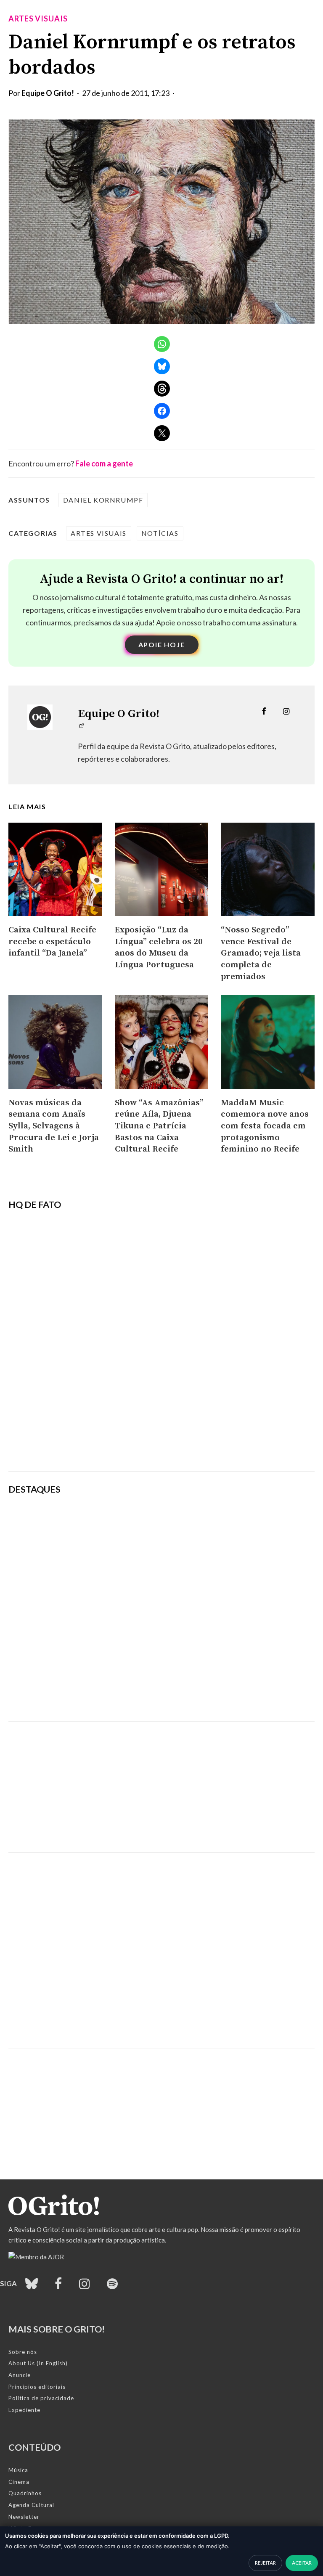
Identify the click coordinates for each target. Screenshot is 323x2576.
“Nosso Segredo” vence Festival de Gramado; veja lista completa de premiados (261, 953)
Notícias (160, 533)
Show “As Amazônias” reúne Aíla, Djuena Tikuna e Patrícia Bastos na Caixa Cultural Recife (159, 1126)
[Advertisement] (161, 1781)
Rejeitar (265, 2563)
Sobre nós (23, 2352)
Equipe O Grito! (48, 93)
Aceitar (302, 2563)
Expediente (24, 2410)
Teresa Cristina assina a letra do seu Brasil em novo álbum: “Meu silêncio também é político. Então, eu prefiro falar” (214, 1692)
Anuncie (20, 2375)
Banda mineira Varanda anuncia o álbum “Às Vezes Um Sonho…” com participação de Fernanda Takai (216, 1645)
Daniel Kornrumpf (103, 500)
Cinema (19, 2482)
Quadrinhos (25, 2493)
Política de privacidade (41, 2398)
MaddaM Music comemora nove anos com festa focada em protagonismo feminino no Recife (265, 1126)
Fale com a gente (104, 463)
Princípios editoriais (37, 2387)
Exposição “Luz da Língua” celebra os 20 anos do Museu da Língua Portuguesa (159, 947)
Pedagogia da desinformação (51, 1442)
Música (18, 2470)
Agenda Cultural (31, 2505)
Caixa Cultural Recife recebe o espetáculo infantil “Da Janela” (52, 941)
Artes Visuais (38, 19)
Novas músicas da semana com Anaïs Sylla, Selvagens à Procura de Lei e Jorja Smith (54, 1126)
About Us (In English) (38, 2363)
